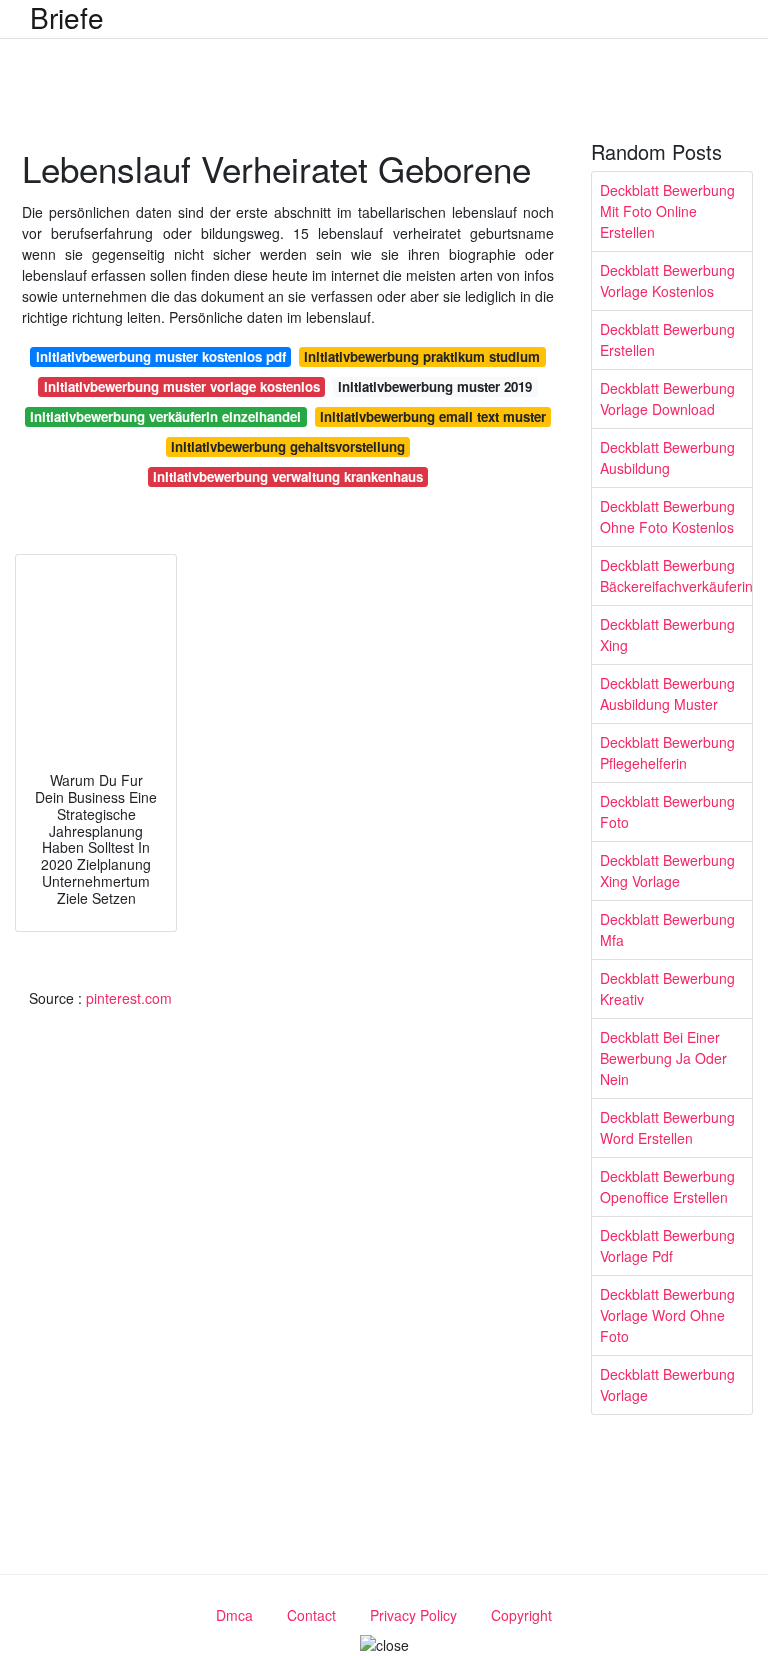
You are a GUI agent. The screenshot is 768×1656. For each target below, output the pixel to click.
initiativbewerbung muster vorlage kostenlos (182, 386)
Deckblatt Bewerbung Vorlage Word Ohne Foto (667, 1315)
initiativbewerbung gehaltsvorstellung (288, 446)
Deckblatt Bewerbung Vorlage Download (667, 398)
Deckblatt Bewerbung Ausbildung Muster (667, 693)
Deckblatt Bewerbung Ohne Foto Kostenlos (667, 516)
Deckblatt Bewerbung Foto (667, 811)
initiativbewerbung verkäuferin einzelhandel (165, 416)
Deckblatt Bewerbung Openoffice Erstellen (667, 1186)
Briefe (67, 17)
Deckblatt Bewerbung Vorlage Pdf (667, 1245)
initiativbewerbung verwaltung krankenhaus (288, 476)
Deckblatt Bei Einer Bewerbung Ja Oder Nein (663, 1058)
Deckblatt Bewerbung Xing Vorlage (667, 870)
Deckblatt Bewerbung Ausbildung (667, 457)
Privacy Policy (413, 1615)
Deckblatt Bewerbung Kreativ (667, 988)
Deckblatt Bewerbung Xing (667, 634)
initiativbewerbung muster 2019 (435, 386)
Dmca (234, 1615)
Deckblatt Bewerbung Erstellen (667, 339)
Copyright (521, 1615)
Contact (311, 1615)
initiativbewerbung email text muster (433, 416)
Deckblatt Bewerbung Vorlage (667, 1384)
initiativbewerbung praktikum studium (422, 356)
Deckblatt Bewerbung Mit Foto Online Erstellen (667, 211)
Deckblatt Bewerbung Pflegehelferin (667, 752)
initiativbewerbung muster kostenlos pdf (161, 356)
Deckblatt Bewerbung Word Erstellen (667, 1127)
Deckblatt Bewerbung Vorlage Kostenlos (667, 280)
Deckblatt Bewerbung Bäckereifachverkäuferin (676, 575)
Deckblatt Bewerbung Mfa (667, 929)
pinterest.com (129, 998)
